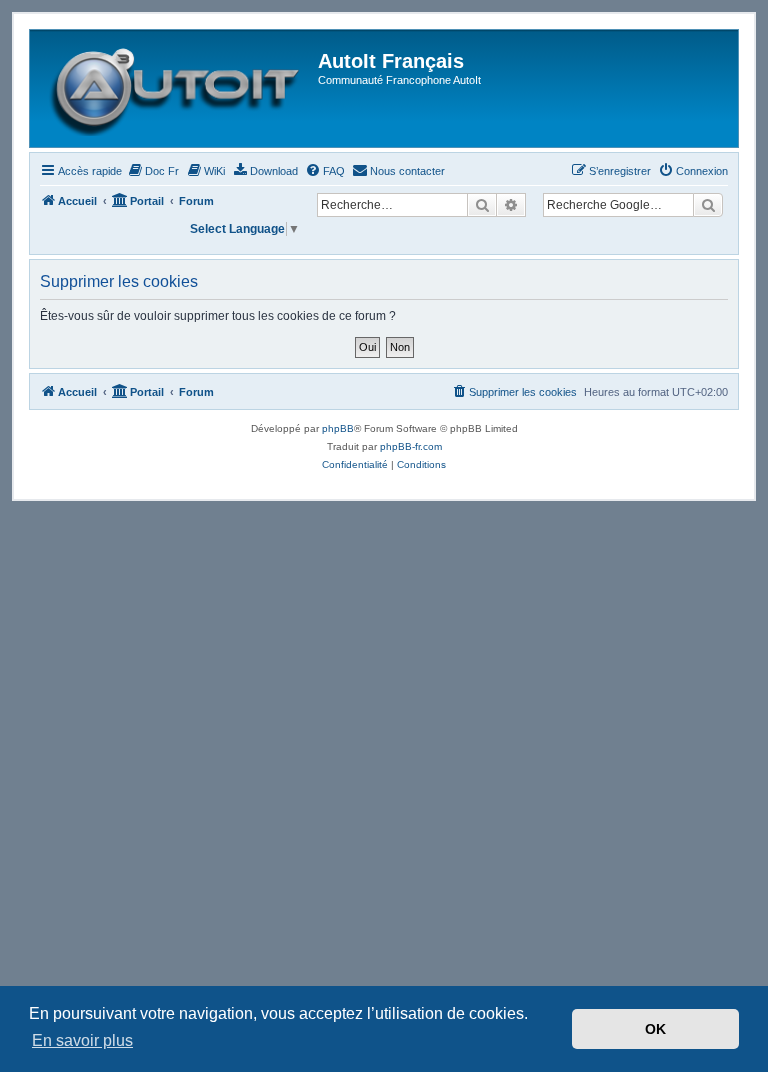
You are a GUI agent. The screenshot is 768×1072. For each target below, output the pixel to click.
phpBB (338, 428)
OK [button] (655, 1029)
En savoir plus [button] (82, 1040)
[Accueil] (176, 88)
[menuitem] (153, 171)
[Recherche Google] (708, 205)
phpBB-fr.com (411, 446)
